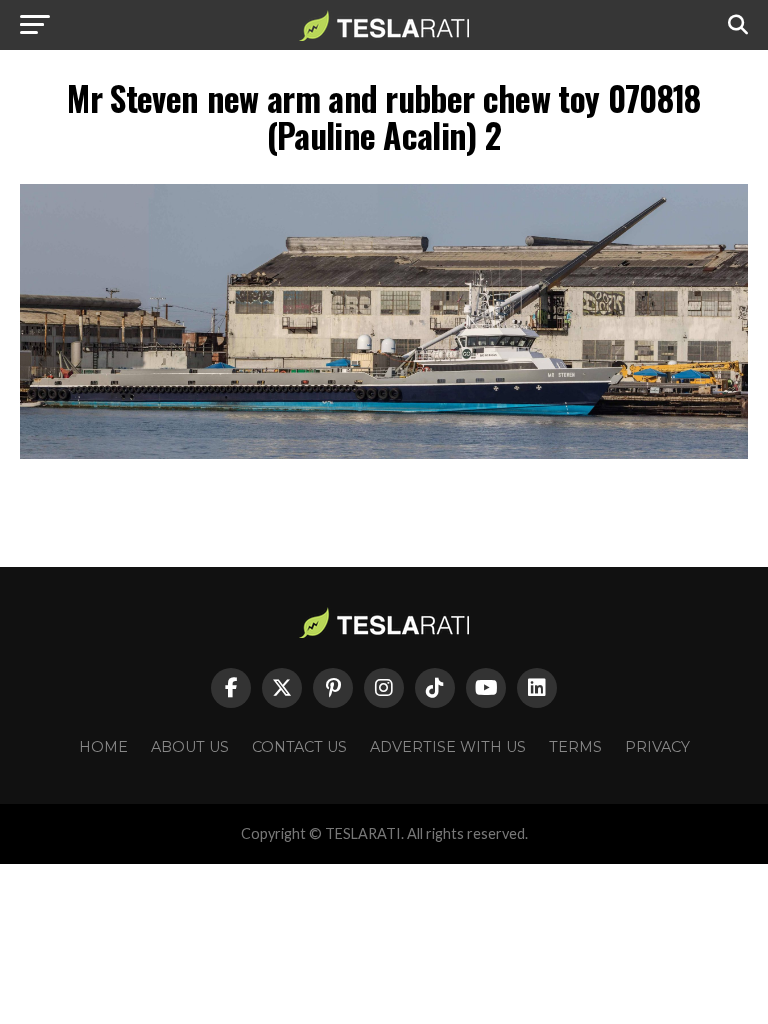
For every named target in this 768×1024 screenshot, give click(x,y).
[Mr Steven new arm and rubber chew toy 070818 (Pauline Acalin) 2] (384, 453)
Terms (575, 747)
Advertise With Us (448, 747)
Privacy (657, 747)
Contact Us (299, 747)
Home (103, 747)
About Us (190, 747)
